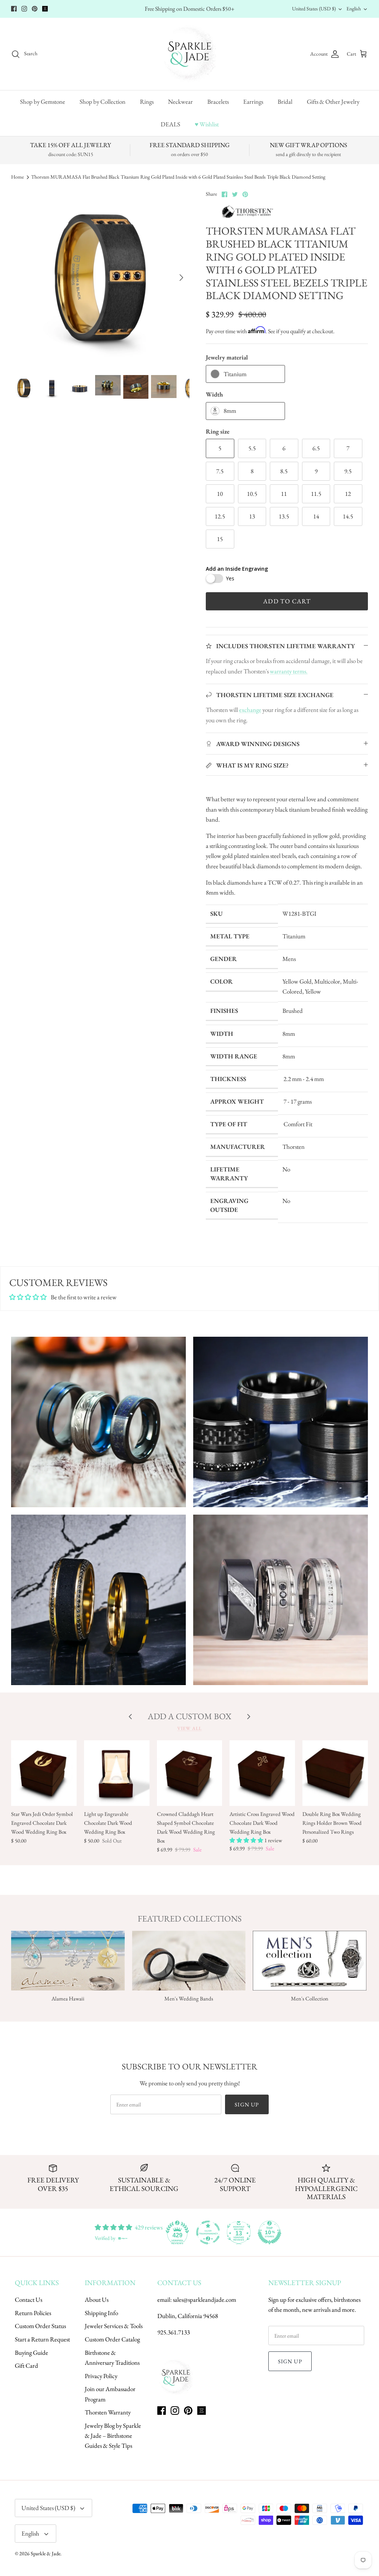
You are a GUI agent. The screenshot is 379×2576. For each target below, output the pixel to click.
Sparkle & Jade (46, 2553)
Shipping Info (101, 2313)
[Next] (181, 278)
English (354, 9)
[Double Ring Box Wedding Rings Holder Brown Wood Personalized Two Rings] (335, 1773)
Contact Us (28, 2300)
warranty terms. (289, 671)
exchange (250, 710)
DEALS (170, 124)
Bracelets (218, 102)
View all (189, 1728)
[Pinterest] (35, 9)
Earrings (253, 102)
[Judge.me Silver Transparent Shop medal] (208, 2232)
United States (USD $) (314, 9)
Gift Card (26, 2366)
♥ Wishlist (207, 124)
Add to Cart (287, 601)
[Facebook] (14, 9)
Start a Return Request (42, 2339)
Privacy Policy (101, 2376)
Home (17, 177)
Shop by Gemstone (43, 102)
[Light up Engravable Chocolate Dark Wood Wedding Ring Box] (117, 1773)
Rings (147, 102)
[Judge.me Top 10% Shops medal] (269, 2232)
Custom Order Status (40, 2326)
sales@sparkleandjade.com (204, 2300)
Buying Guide (31, 2353)
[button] (247, 1840)
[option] (100, 278)
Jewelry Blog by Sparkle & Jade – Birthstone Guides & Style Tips (113, 2436)
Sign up (247, 2104)
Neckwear (180, 102)
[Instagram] (24, 9)
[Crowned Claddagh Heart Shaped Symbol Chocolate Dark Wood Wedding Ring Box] (190, 1773)
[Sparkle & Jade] (190, 54)
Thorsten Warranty (108, 2412)
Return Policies (33, 2313)
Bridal (285, 102)
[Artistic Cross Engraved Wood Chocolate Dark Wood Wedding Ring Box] (262, 1773)
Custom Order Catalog (112, 2339)
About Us (97, 2300)
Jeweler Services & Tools (114, 2326)
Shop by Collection (103, 102)
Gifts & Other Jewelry (333, 102)
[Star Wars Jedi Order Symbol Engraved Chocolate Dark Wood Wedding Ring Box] (44, 1773)
